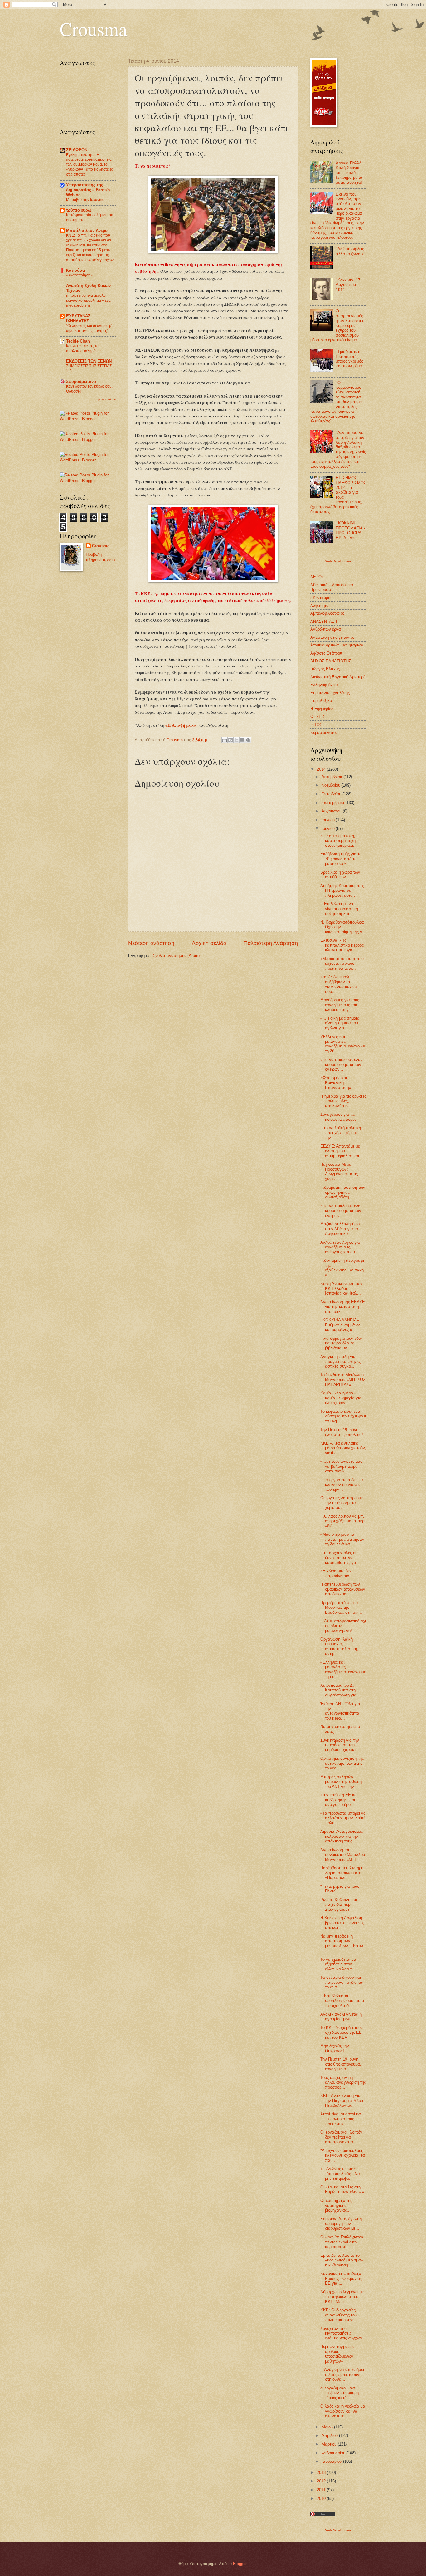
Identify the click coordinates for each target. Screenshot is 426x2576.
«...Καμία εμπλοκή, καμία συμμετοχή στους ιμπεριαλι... (339, 841)
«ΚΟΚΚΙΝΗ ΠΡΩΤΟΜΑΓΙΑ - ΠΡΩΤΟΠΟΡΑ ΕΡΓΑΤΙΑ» (350, 530)
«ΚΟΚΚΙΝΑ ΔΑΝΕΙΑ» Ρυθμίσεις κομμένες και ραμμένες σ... (340, 1325)
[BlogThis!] (230, 740)
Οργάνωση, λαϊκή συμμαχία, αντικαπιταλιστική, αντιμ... (339, 1646)
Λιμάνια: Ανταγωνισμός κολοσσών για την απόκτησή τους (341, 1836)
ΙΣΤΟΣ (316, 725)
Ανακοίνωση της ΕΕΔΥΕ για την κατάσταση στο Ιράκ (343, 1307)
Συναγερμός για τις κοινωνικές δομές (338, 1117)
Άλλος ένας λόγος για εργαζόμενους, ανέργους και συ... (340, 1247)
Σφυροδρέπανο (81, 381)
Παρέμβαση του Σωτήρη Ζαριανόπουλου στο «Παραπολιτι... (342, 1873)
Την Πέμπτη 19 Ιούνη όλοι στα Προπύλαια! (342, 1432)
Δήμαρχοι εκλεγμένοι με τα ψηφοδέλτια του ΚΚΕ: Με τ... (342, 2297)
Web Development (339, 561)
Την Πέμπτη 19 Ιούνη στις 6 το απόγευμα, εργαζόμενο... (341, 2064)
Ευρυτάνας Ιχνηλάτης (330, 693)
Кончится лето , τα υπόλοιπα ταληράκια (83, 349)
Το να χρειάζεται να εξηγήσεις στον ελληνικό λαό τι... (338, 1964)
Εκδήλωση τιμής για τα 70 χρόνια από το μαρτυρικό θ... (341, 859)
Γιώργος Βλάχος (325, 669)
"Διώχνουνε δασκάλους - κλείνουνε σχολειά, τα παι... (343, 2155)
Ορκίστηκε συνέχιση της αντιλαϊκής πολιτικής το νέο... (342, 1763)
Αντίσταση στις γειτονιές (332, 637)
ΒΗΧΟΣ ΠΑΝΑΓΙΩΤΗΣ (331, 661)
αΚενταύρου (321, 598)
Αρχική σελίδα (209, 943)
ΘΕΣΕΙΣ (318, 717)
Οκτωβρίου (332, 794)
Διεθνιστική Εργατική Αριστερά (338, 677)
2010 (322, 2498)
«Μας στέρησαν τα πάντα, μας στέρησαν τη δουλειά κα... (342, 1539)
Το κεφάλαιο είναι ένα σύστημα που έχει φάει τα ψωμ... (343, 1416)
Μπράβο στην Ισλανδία (85, 200)
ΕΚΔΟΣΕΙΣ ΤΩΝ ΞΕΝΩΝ (89, 361)
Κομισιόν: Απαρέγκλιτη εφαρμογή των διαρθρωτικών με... (341, 2224)
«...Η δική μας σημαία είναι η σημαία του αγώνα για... (340, 1023)
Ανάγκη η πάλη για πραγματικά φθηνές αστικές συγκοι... (340, 1361)
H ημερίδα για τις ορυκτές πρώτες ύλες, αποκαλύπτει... (343, 1101)
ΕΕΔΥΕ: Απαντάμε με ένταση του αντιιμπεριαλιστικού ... (343, 1151)
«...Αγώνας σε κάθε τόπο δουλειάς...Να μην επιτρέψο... (340, 2173)
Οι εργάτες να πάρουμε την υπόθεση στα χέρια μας (341, 1503)
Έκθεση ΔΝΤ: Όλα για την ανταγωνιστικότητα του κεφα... (340, 1711)
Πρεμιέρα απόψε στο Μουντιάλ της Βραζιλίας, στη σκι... (341, 1608)
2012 (322, 2481)
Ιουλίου (329, 820)
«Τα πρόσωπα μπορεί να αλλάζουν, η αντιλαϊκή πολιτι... (343, 1818)
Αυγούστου (332, 811)
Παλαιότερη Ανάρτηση (271, 943)
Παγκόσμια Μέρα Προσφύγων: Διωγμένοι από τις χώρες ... (339, 1171)
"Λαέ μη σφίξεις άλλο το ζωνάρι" (351, 251)
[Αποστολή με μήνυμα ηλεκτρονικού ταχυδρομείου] (225, 740)
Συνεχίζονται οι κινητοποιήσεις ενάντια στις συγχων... (343, 2333)
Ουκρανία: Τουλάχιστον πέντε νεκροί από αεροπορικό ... (342, 2242)
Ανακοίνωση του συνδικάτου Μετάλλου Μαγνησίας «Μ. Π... (343, 1855)
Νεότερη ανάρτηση (151, 943)
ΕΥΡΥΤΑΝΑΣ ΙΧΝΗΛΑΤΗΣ (78, 318)
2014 (322, 769)
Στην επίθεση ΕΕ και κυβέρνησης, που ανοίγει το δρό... (339, 1800)
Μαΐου (328, 2427)
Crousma (93, 29)
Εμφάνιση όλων (105, 399)
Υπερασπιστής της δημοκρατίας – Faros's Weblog (88, 190)
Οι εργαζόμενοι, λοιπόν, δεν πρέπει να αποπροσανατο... (342, 2137)
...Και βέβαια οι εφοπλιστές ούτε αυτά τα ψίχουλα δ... (342, 2001)
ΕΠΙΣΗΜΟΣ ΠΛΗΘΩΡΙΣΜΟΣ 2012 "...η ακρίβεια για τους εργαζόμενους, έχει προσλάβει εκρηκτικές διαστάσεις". (338, 495)
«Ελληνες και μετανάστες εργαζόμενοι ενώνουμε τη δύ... (343, 1669)
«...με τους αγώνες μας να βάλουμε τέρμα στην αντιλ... (341, 1466)
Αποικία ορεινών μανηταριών (337, 645)
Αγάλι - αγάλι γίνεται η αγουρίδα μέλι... (341, 2017)
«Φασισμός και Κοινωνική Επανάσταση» (336, 1083)
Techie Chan (78, 341)
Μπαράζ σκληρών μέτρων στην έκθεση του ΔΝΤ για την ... (341, 1782)
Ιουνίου (329, 829)
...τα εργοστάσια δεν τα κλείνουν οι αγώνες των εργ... (342, 1485)
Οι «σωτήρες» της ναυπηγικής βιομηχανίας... (336, 2205)
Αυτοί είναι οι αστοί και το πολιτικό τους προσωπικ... (341, 2119)
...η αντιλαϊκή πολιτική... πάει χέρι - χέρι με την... (342, 1133)
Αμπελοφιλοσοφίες (327, 613)
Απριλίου (330, 2435)
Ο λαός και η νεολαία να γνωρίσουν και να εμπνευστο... (343, 2411)
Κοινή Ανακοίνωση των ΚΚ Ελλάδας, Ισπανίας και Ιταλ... (341, 1288)
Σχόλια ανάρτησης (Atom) (176, 956)
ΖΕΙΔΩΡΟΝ (77, 150)
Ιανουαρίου (332, 2461)
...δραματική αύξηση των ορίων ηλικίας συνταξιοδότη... (343, 1192)
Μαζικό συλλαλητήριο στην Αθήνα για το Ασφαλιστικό (340, 1229)
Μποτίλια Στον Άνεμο (87, 230)
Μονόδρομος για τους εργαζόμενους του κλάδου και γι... (340, 1005)
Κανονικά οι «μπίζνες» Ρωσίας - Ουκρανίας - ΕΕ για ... (342, 2278)
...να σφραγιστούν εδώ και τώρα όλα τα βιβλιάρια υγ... (341, 1343)
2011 (322, 2490)
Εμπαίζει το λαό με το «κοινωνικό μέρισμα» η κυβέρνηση (342, 2260)
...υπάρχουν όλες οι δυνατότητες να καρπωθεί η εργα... (340, 1558)
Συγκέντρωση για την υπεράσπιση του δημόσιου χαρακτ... (340, 1745)
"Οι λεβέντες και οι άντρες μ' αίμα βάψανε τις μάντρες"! (89, 328)
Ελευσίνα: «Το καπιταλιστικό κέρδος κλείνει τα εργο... (342, 945)
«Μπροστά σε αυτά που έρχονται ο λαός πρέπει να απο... (342, 964)
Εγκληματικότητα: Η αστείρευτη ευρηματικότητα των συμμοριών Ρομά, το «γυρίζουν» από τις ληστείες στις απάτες (90, 165)
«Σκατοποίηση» (79, 275)
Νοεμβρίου (332, 785)
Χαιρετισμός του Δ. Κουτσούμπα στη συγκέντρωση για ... (341, 1690)
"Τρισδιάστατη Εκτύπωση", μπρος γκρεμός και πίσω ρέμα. (350, 359)
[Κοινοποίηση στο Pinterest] (248, 740)
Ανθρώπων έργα (326, 629)
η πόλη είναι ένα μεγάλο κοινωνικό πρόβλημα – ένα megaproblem (88, 300)
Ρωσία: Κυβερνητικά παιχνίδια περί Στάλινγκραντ (339, 1905)
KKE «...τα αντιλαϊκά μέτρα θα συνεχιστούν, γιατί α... (343, 1448)
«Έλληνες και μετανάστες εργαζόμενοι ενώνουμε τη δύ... (343, 1044)
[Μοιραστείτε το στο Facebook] (242, 740)
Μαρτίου (330, 2444)
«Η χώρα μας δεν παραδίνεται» (336, 1573)
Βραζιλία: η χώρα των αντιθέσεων (340, 875)
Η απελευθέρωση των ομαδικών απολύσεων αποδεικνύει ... (343, 1589)
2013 (322, 2473)
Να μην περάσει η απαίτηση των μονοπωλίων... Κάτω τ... (342, 1943)
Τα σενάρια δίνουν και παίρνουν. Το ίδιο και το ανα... (342, 1982)
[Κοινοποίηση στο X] (236, 740)
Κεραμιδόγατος (324, 732)
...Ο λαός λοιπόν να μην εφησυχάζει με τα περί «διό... (343, 1521)
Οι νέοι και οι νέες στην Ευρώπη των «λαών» (342, 2189)
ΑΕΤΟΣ (317, 577)
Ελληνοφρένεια (324, 685)
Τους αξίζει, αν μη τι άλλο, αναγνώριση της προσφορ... (343, 2082)
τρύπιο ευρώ (79, 210)
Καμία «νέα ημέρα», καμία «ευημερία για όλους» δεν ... (341, 1398)
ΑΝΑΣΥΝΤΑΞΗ (324, 621)
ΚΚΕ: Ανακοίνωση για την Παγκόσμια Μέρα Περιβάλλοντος (342, 2100)
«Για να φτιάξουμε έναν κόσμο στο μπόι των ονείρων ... (341, 1064)
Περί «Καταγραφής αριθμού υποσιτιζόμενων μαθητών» (337, 2354)
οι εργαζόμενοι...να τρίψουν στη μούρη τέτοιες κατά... (339, 2393)
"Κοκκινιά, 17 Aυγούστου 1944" (348, 285)
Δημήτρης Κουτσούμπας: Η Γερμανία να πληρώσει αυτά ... (343, 890)
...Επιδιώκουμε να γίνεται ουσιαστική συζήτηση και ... (339, 909)
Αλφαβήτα (319, 605)
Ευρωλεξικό (321, 701)
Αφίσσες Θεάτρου (326, 653)
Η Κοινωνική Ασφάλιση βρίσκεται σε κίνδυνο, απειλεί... (342, 1923)
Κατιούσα (75, 270)
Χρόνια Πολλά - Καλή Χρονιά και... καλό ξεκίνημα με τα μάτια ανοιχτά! (350, 173)
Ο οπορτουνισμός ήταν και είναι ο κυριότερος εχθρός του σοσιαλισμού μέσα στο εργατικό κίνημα (337, 325)
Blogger (240, 2564)
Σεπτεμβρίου (333, 803)
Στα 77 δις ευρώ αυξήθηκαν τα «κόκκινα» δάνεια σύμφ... (339, 984)
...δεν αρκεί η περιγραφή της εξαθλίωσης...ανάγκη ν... (343, 1268)
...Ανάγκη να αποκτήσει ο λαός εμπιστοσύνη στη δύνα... (342, 2374)
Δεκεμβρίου (332, 777)
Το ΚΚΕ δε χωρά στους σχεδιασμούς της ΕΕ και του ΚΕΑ (341, 2032)
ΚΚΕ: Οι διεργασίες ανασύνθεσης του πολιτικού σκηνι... (339, 2315)
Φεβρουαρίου (334, 2453)
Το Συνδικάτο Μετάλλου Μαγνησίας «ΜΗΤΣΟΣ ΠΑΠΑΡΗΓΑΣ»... (343, 1380)
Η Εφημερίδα (322, 709)
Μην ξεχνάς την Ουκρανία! (335, 2048)
